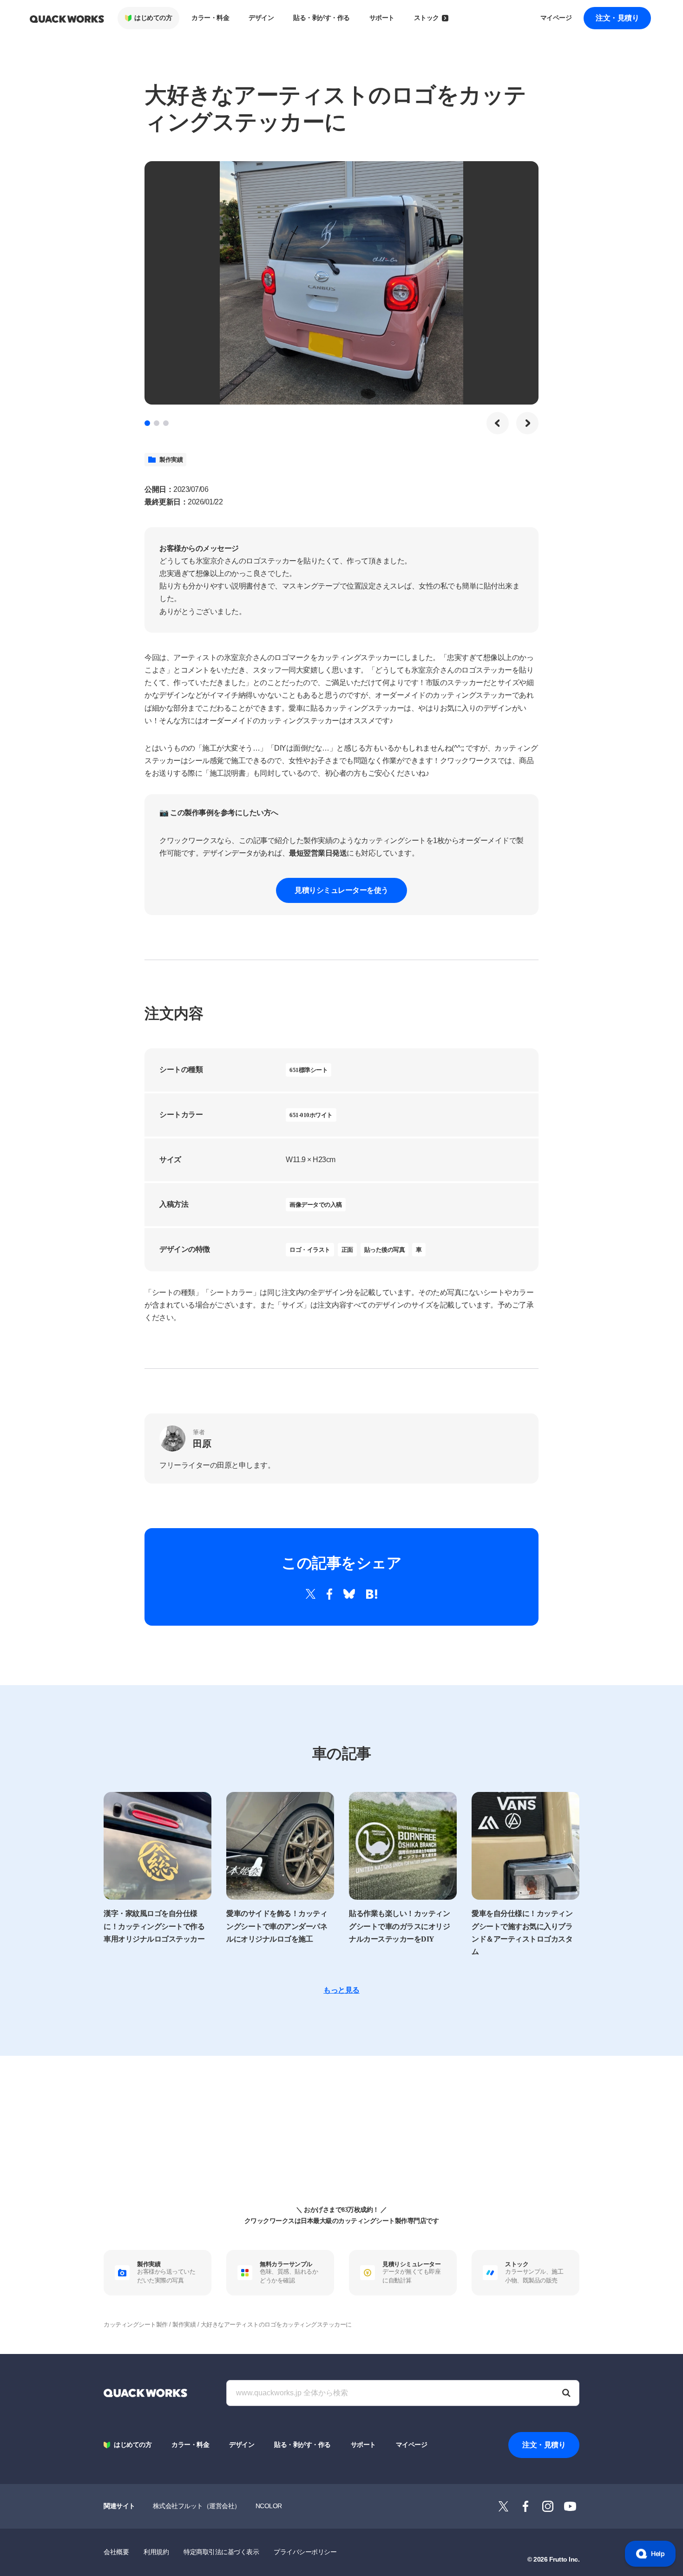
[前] (498, 423)
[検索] (566, 2393)
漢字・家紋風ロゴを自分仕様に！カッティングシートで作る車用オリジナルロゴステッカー (154, 1926)
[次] (527, 423)
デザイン (261, 18)
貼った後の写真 (385, 1250)
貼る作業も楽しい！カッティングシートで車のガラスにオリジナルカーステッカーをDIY (399, 1926)
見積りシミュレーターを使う (341, 890)
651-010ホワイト (311, 1115)
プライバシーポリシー (305, 2552)
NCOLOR (269, 2506)
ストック (427, 18)
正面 (347, 1250)
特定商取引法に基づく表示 (221, 2552)
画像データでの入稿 (316, 1205)
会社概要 (116, 2552)
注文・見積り (617, 18)
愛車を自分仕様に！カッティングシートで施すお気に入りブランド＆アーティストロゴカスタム (522, 1932)
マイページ (556, 18)
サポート (382, 18)
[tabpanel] (341, 283)
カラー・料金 (210, 18)
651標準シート (309, 1070)
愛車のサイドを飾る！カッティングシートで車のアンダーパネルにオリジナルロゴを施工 (277, 1926)
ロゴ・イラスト (310, 1250)
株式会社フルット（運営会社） (197, 2506)
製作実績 (171, 460)
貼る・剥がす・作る (322, 18)
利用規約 (156, 2552)
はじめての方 (153, 18)
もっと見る (341, 1990)
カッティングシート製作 (136, 2324)
